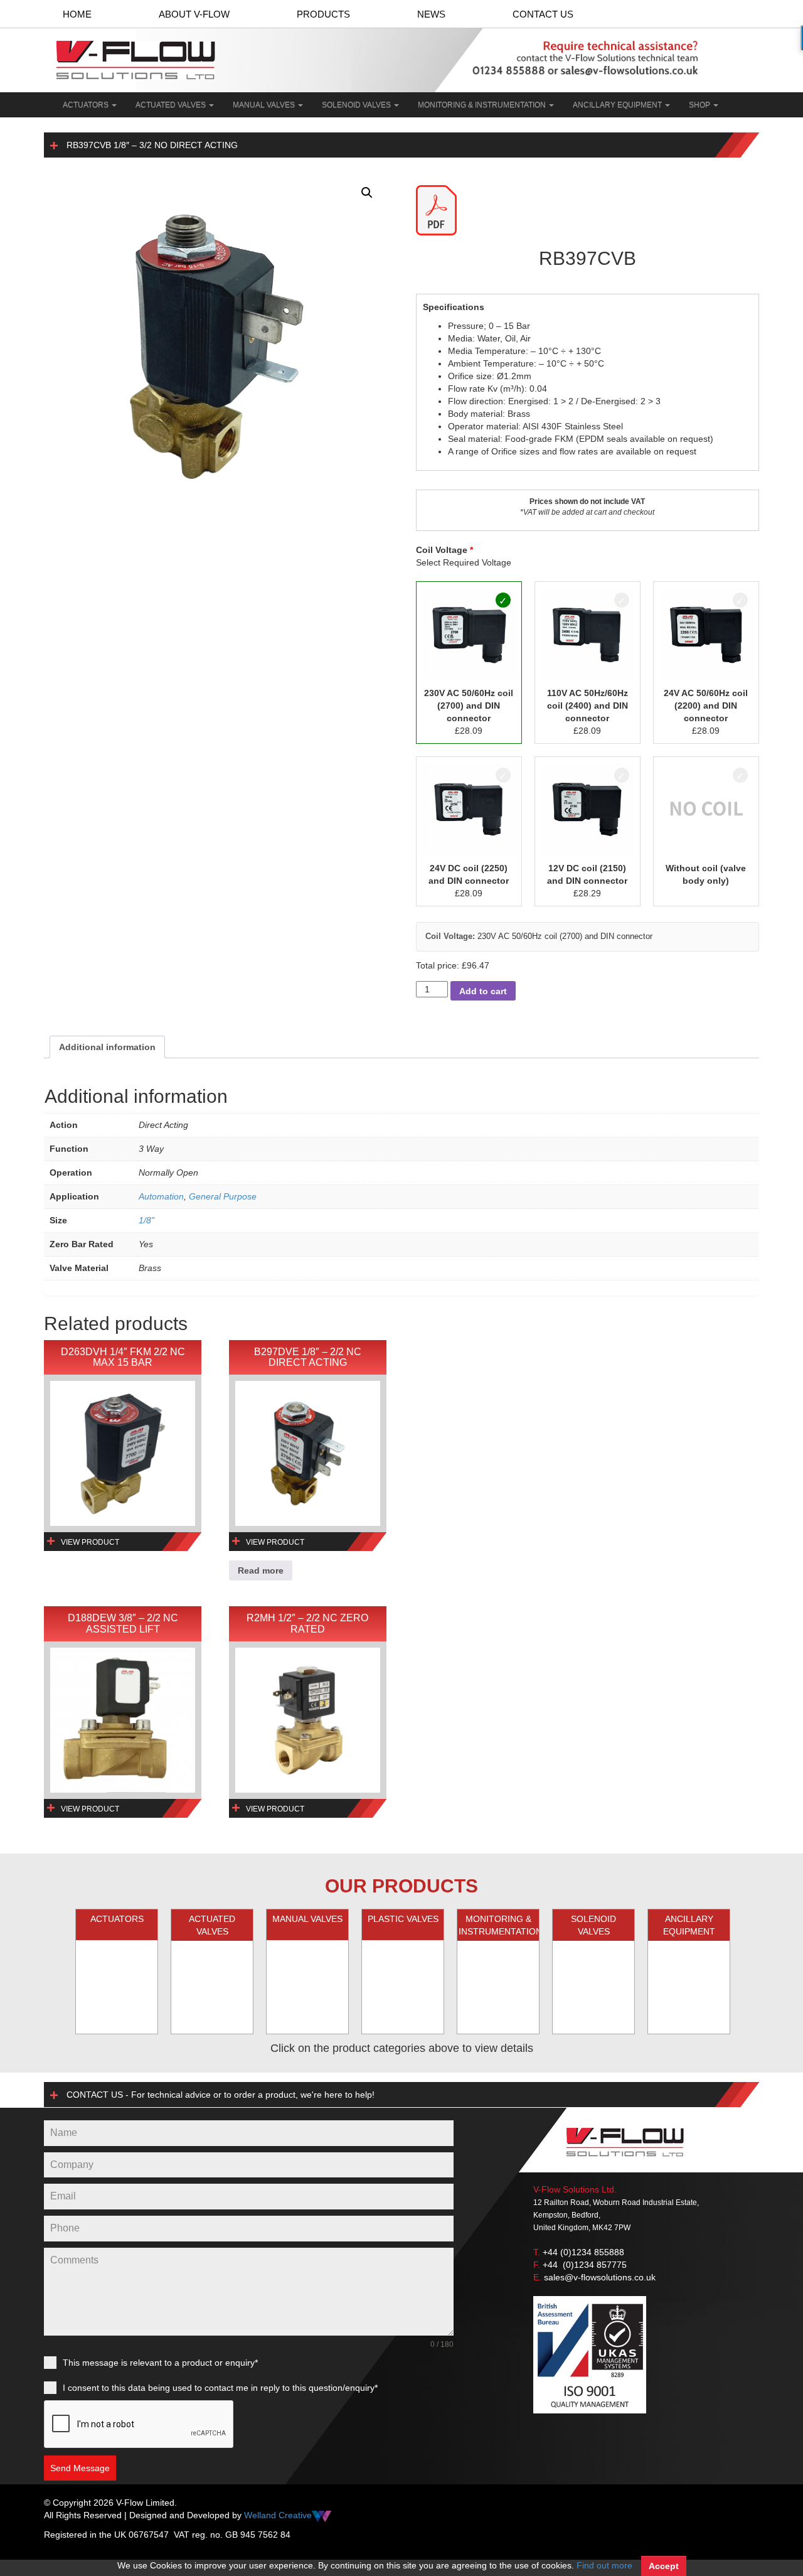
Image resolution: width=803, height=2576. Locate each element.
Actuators (87, 105)
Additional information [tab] (107, 1047)
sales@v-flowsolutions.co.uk (600, 2277)
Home (77, 14)
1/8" (146, 1220)
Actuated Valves (172, 105)
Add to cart (483, 991)
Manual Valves (265, 105)
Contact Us (543, 14)
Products (323, 14)
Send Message (80, 2468)
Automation (161, 1196)
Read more (261, 1570)
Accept (664, 2566)
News (431, 14)
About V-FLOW (194, 14)
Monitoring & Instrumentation (483, 105)
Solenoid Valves (357, 105)
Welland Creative (278, 2515)
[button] (367, 193)
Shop (700, 105)
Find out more (604, 2565)
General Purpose (223, 1196)
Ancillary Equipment (618, 105)
